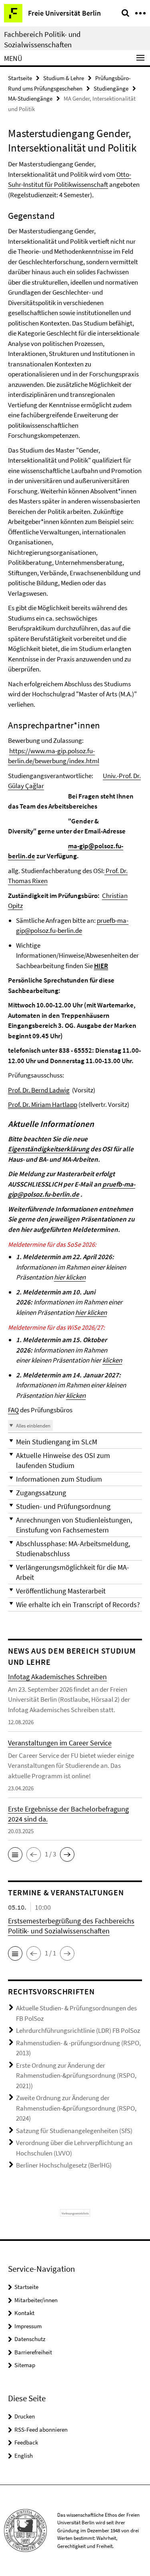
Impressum (28, 2326)
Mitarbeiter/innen (36, 2300)
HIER (101, 966)
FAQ (13, 1410)
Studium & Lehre (64, 78)
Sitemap (25, 2365)
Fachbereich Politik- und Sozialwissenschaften (42, 39)
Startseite (20, 78)
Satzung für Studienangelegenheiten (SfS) (74, 2131)
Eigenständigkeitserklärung (49, 1149)
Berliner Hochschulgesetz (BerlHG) (64, 2165)
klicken (112, 1360)
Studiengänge (111, 88)
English (24, 2456)
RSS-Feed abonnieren (41, 2429)
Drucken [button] (25, 2416)
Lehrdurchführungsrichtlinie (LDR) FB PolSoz (78, 2030)
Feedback (26, 2442)
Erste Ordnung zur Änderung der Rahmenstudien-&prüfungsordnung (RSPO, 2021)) (76, 2076)
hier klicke (91, 1312)
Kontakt (24, 2313)
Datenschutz (30, 2339)
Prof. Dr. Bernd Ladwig (39, 1090)
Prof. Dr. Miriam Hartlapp (43, 1104)
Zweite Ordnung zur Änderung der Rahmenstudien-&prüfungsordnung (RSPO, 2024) (76, 2108)
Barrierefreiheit (33, 2352)
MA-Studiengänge (30, 98)
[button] (75, 1442)
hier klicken (70, 1277)
